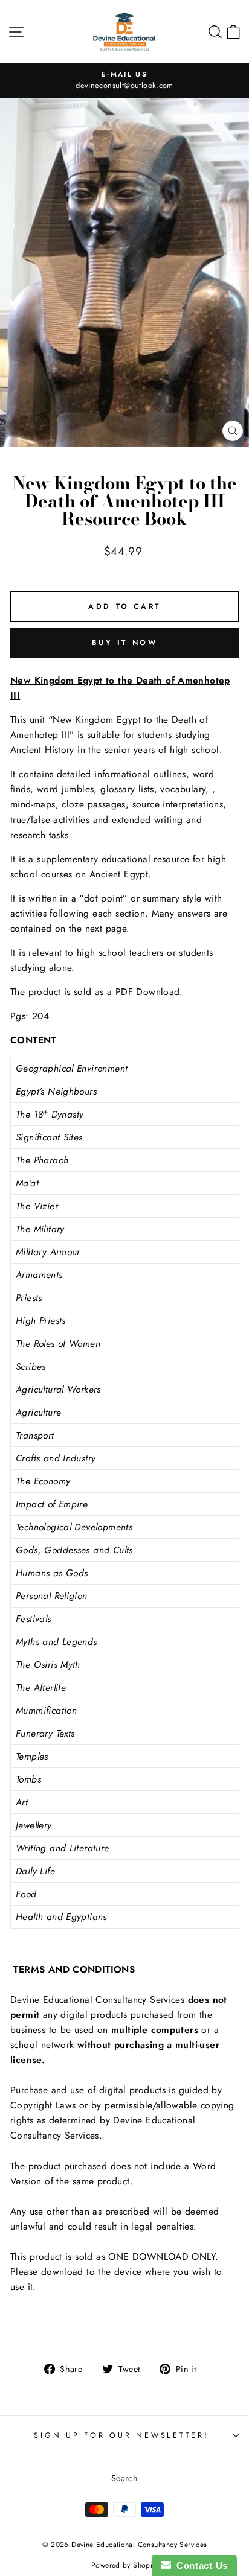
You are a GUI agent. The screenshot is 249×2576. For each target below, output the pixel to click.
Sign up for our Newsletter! (121, 2435)
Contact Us (199, 2565)
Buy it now (125, 643)
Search (124, 2478)
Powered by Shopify (124, 2565)
